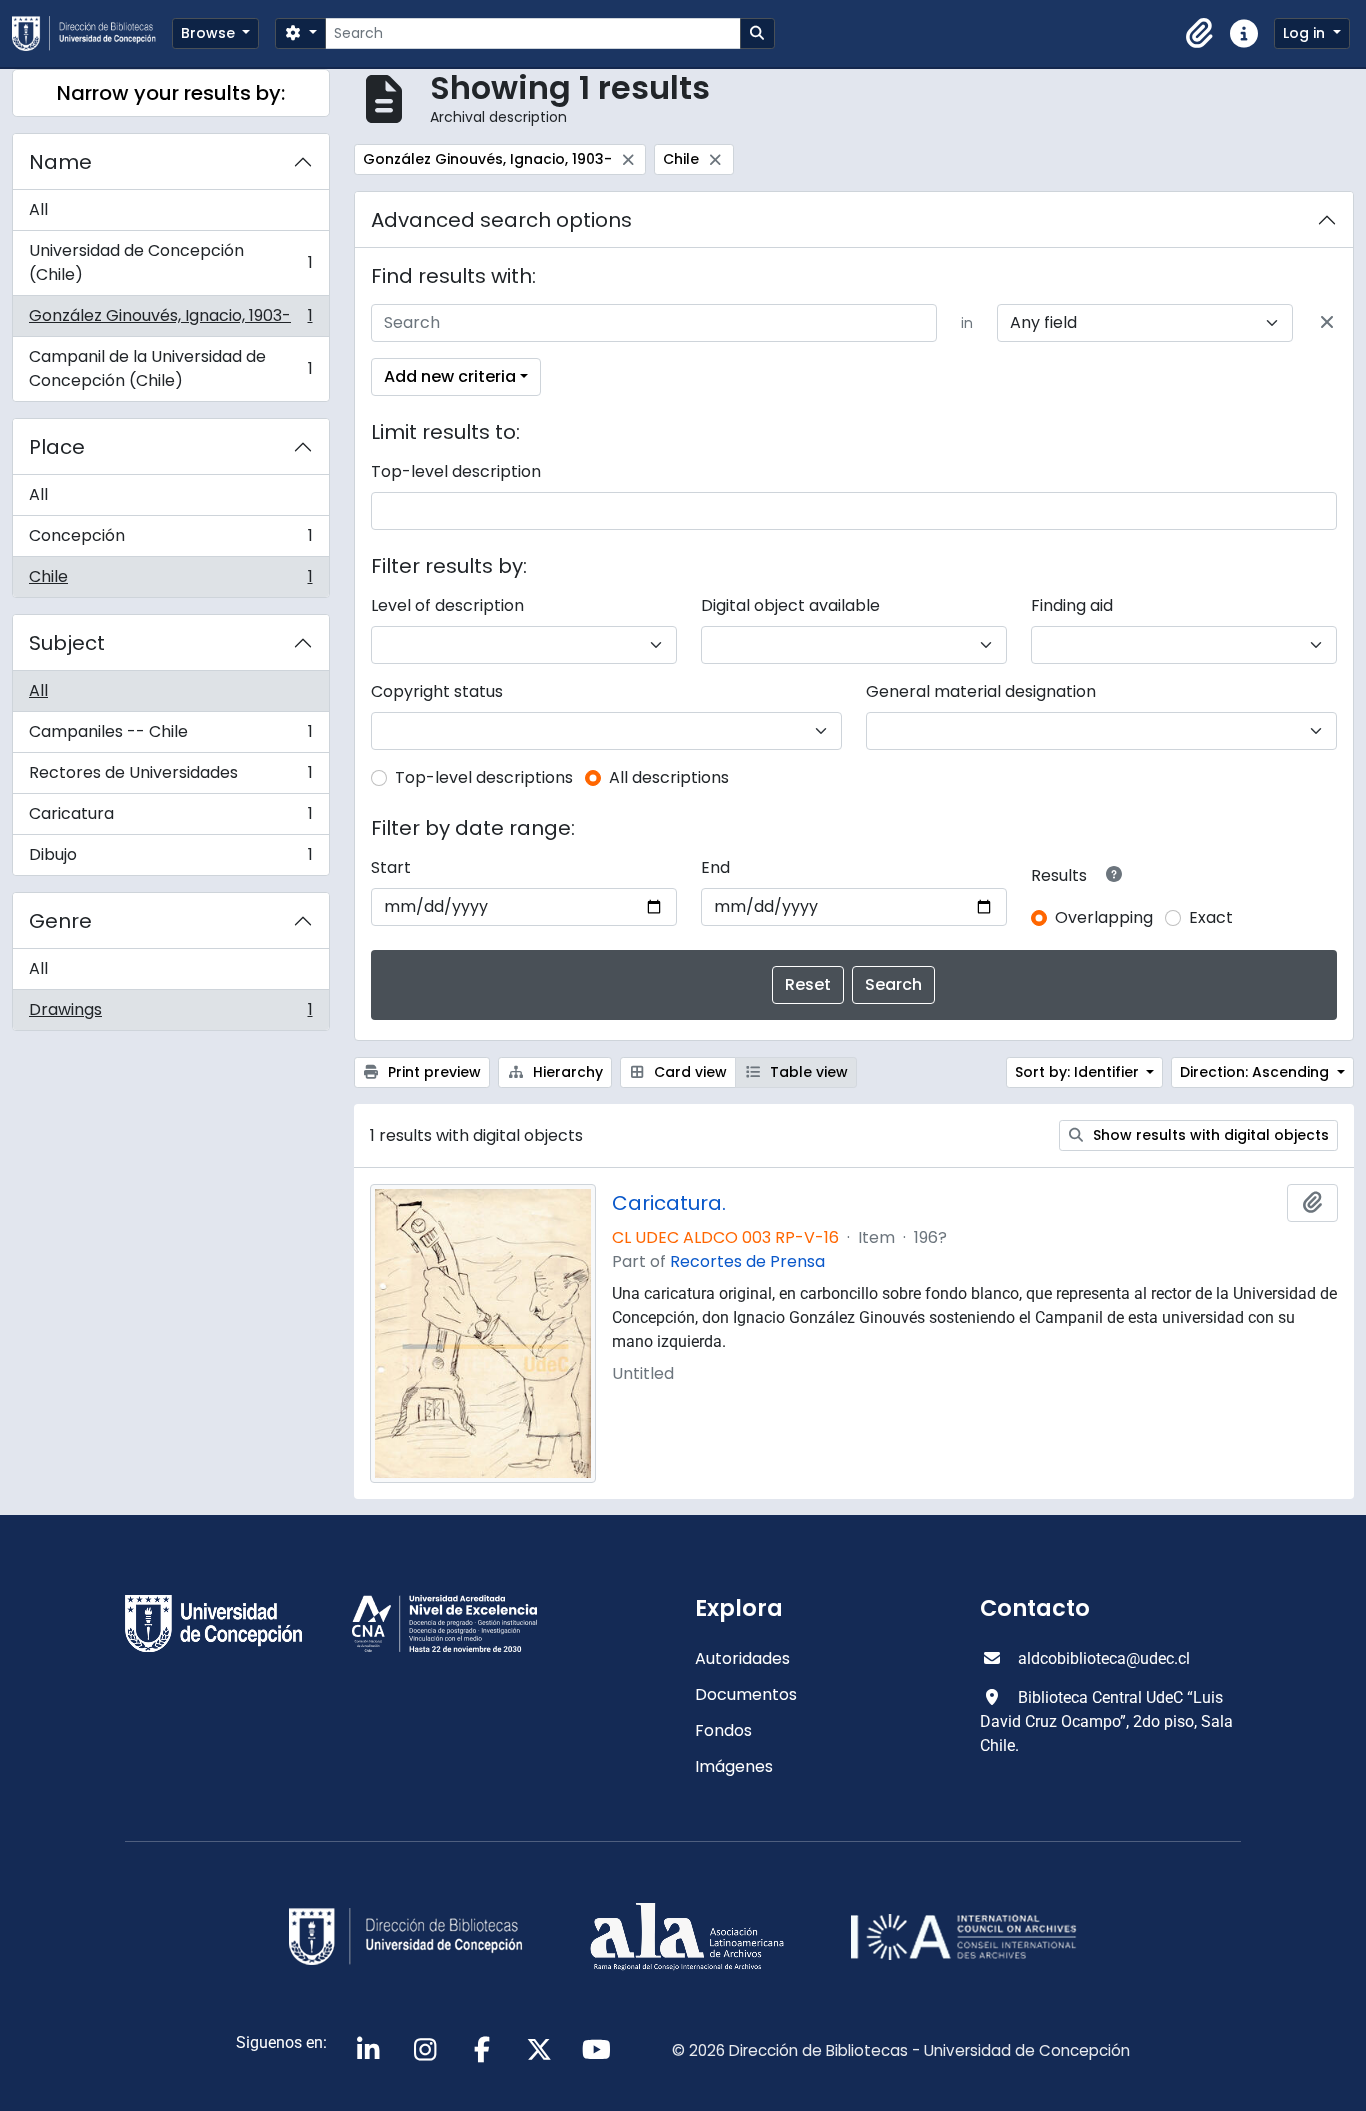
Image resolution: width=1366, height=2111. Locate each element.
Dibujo (170, 859)
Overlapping (1104, 917)
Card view (688, 1072)
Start (391, 867)
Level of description (447, 605)
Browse (210, 33)
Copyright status (437, 691)
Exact (1211, 917)
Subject (67, 643)
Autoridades (742, 1658)
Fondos (723, 1730)
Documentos (746, 1694)
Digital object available (790, 605)
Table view (807, 1072)
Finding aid (1072, 605)
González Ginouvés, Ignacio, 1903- (170, 320)
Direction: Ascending (1256, 1072)
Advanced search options (501, 220)
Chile (170, 581)
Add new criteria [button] (450, 376)
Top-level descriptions (484, 777)
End (715, 867)
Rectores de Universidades (170, 777)
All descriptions (669, 777)
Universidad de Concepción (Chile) (170, 262)
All (38, 209)
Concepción (170, 540)
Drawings (170, 1014)
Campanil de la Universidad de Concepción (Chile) (170, 368)
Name (60, 162)
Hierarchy (566, 1072)
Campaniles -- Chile (170, 736)
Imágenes (734, 1766)
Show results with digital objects (1209, 1135)
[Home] (92, 33)
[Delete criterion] (1327, 323)
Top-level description (456, 471)
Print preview (432, 1072)
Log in (1306, 33)
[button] (1200, 34)
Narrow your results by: (171, 93)
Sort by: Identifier (1079, 1072)
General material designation (981, 691)
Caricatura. (669, 1203)
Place (57, 447)
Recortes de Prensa (747, 1261)
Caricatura (170, 818)
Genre (60, 921)
